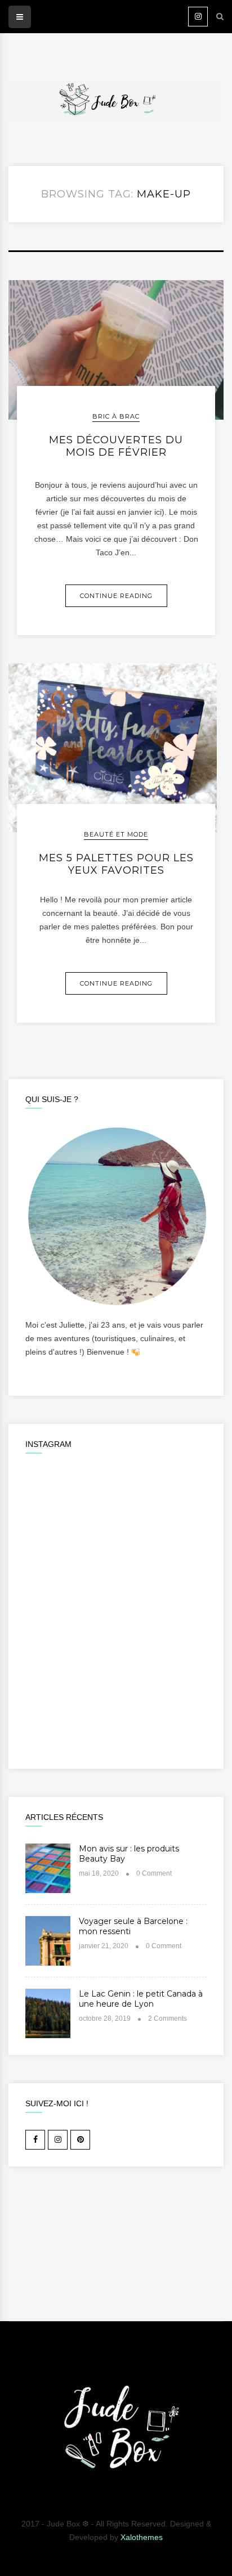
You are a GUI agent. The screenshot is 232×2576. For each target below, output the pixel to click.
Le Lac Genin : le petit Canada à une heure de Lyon (141, 1999)
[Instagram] (198, 17)
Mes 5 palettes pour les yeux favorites (116, 864)
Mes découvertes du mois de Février (116, 446)
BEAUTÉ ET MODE (116, 834)
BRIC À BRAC (116, 416)
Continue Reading (116, 596)
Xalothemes (142, 2537)
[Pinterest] (80, 2140)
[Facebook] (35, 2140)
